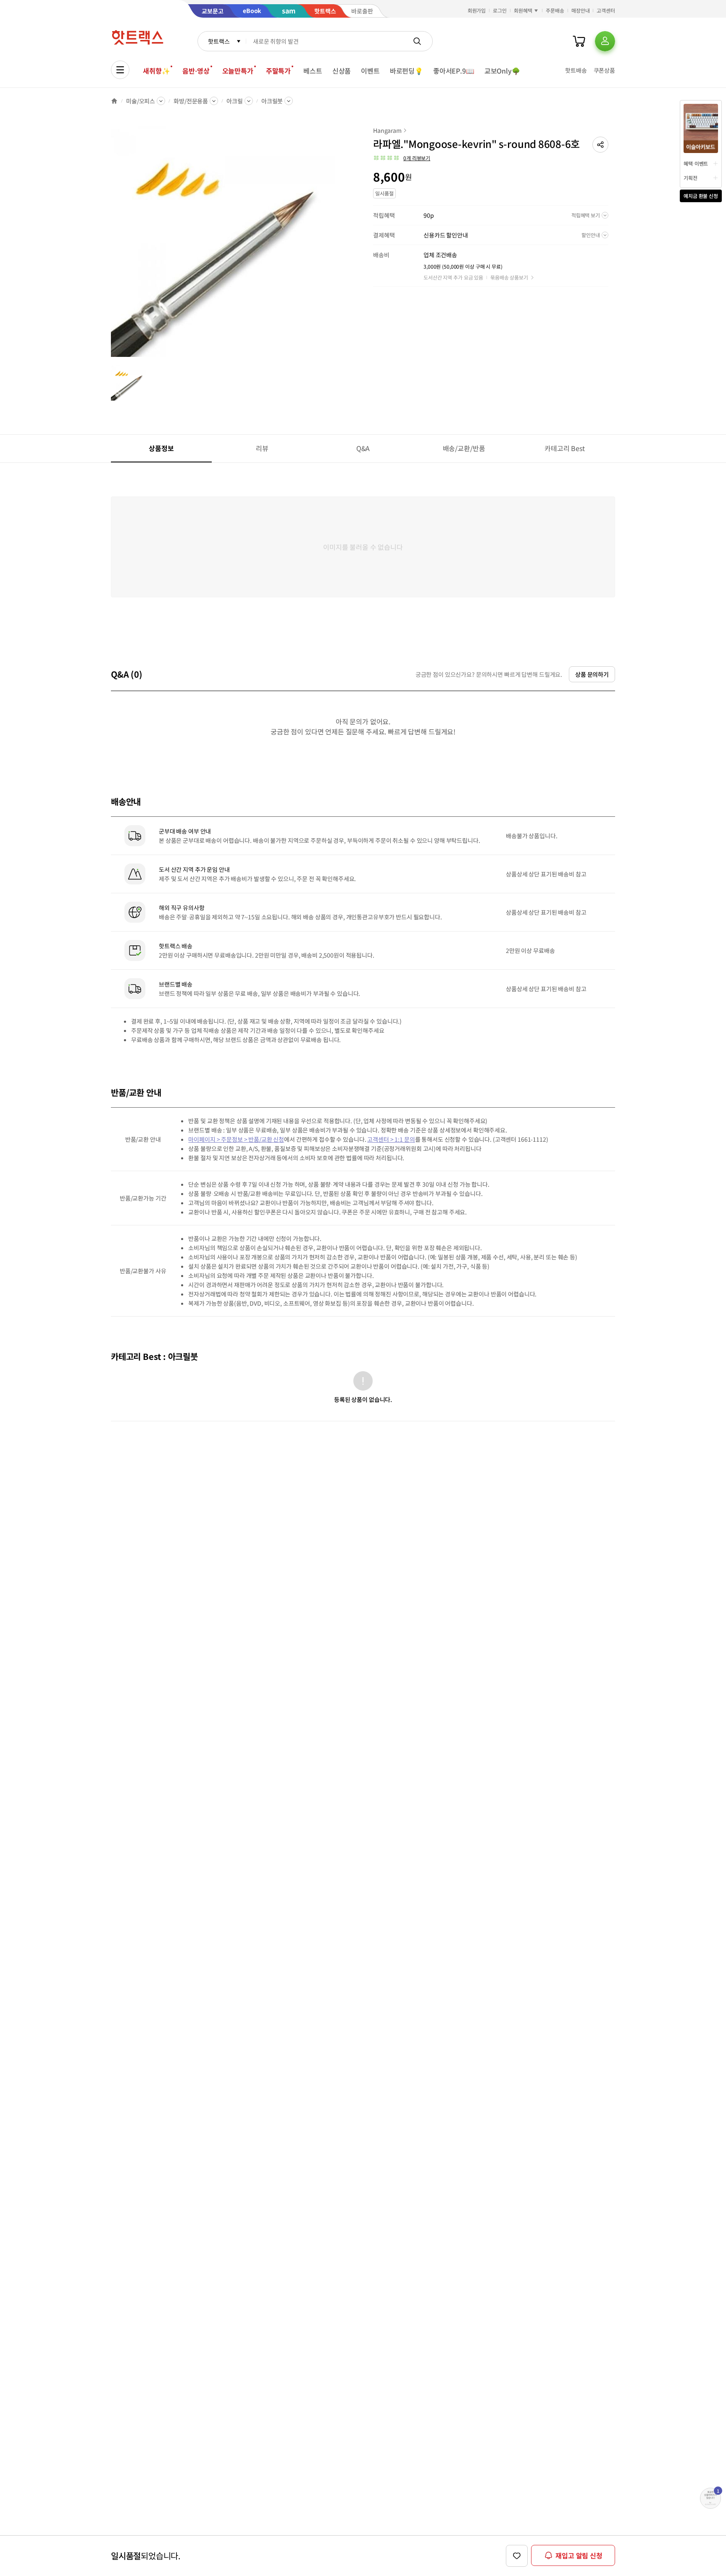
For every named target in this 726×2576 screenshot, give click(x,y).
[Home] (114, 101)
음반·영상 (196, 71)
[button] (600, 145)
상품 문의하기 (592, 775)
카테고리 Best (565, 448)
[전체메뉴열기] (120, 70)
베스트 (313, 71)
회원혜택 (523, 10)
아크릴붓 (272, 101)
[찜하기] (517, 2556)
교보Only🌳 (502, 71)
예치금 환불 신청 (701, 196)
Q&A (363, 448)
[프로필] (605, 41)
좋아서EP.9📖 (454, 71)
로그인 (500, 10)
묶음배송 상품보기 (509, 277)
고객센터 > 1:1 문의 (391, 1240)
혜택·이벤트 (696, 163)
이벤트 (370, 71)
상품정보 (161, 448)
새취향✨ (156, 71)
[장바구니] (579, 41)
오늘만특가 (238, 71)
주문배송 (555, 10)
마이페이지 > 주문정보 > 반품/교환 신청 (236, 1240)
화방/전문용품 (191, 101)
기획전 (690, 178)
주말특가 (278, 71)
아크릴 (235, 101)
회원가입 (477, 10)
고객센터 (606, 10)
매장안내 (581, 10)
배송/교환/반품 (464, 448)
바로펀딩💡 (406, 71)
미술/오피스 (141, 101)
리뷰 (262, 448)
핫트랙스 (219, 41)
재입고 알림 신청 (579, 2555)
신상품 (342, 71)
